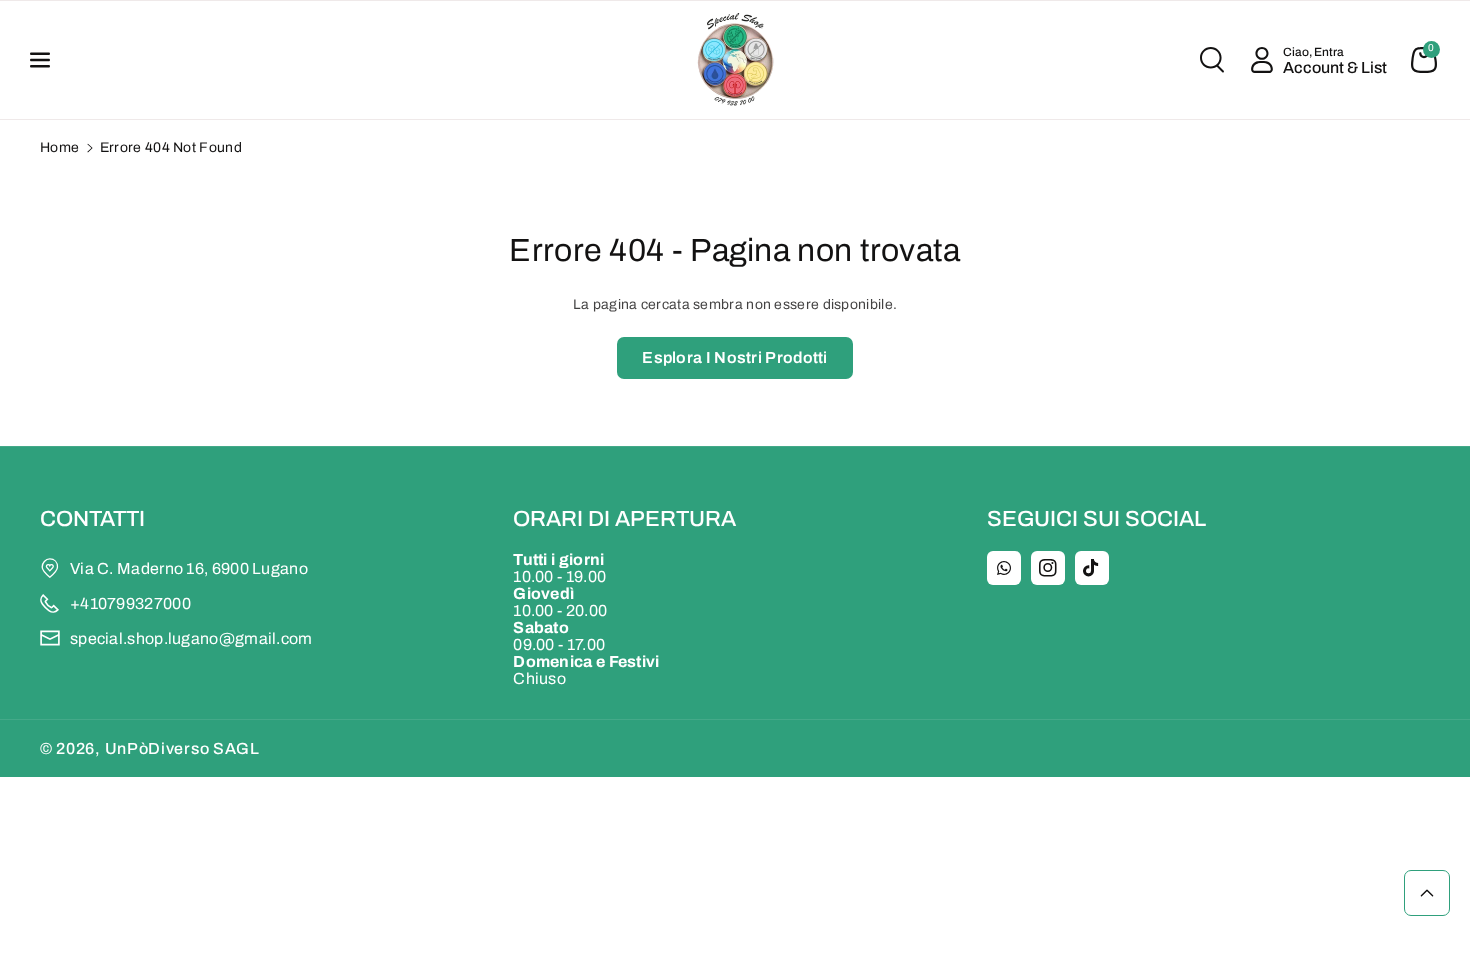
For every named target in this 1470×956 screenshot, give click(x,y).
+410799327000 (130, 603)
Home (59, 147)
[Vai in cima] (1427, 893)
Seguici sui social (1096, 519)
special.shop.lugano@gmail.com (191, 638)
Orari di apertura (624, 519)
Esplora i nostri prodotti (735, 357)
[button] (52, 60)
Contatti (92, 519)
